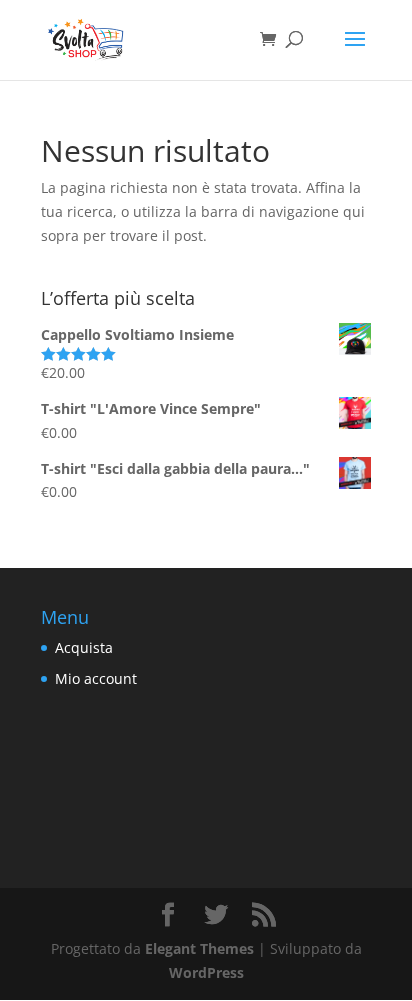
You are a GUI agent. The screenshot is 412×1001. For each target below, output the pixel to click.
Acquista (84, 647)
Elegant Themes (199, 948)
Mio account (96, 678)
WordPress (206, 972)
